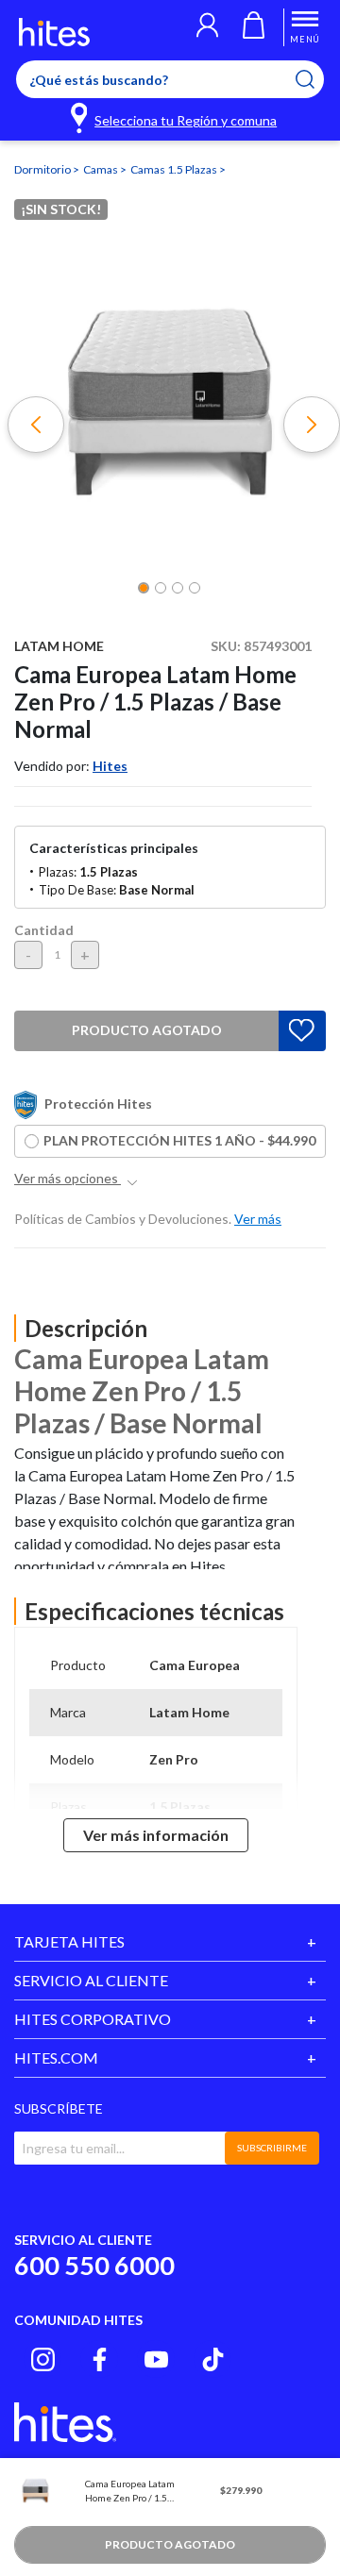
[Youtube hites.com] (156, 2359)
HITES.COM (56, 2057)
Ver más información (156, 1835)
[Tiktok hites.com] (213, 2359)
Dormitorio (43, 169)
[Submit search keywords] (317, 79)
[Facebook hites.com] (100, 2359)
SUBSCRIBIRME (272, 2148)
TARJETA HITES (69, 1941)
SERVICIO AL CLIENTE (91, 1980)
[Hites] (54, 32)
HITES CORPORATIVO (93, 2019)
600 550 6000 (94, 2265)
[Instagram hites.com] (43, 2359)
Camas (102, 169)
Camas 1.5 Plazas (175, 169)
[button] (207, 27)
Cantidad (44, 930)
